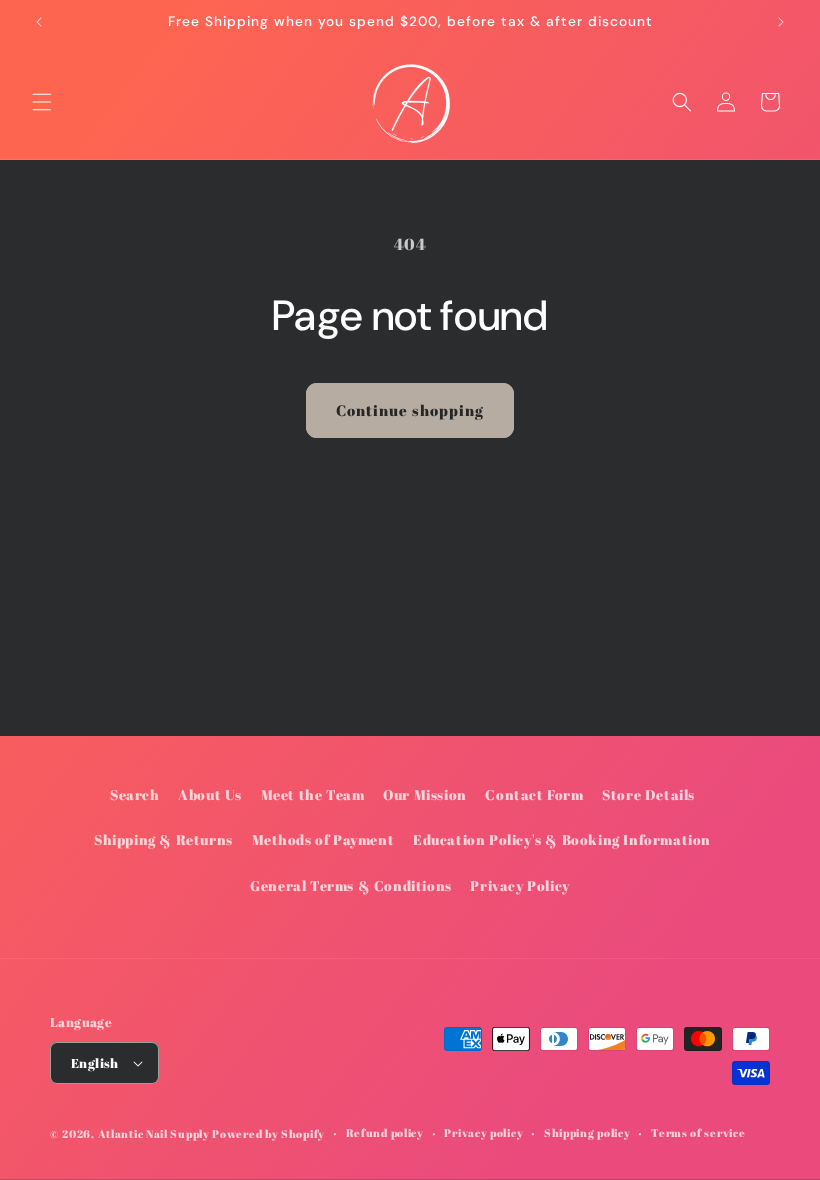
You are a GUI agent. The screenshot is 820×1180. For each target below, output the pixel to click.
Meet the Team (313, 794)
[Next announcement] (781, 22)
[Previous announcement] (39, 22)
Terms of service (698, 1132)
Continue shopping (410, 410)
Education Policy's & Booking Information (562, 839)
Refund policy (385, 1132)
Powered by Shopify (268, 1133)
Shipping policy (587, 1132)
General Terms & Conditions (351, 885)
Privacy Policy (519, 885)
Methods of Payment (323, 839)
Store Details (648, 794)
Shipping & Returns (163, 839)
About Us (210, 794)
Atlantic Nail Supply (154, 1133)
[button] (42, 102)
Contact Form (534, 794)
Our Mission (425, 794)
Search (135, 794)
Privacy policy (483, 1132)
